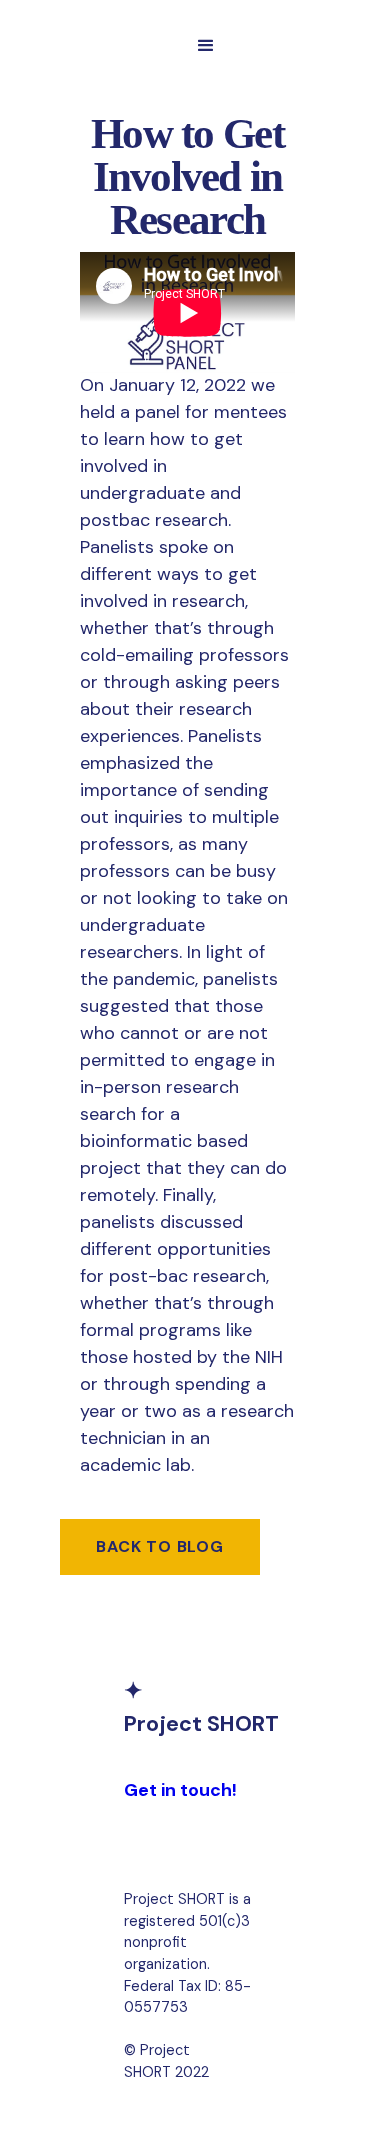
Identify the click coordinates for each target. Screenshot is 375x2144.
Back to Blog (160, 1546)
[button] (206, 46)
